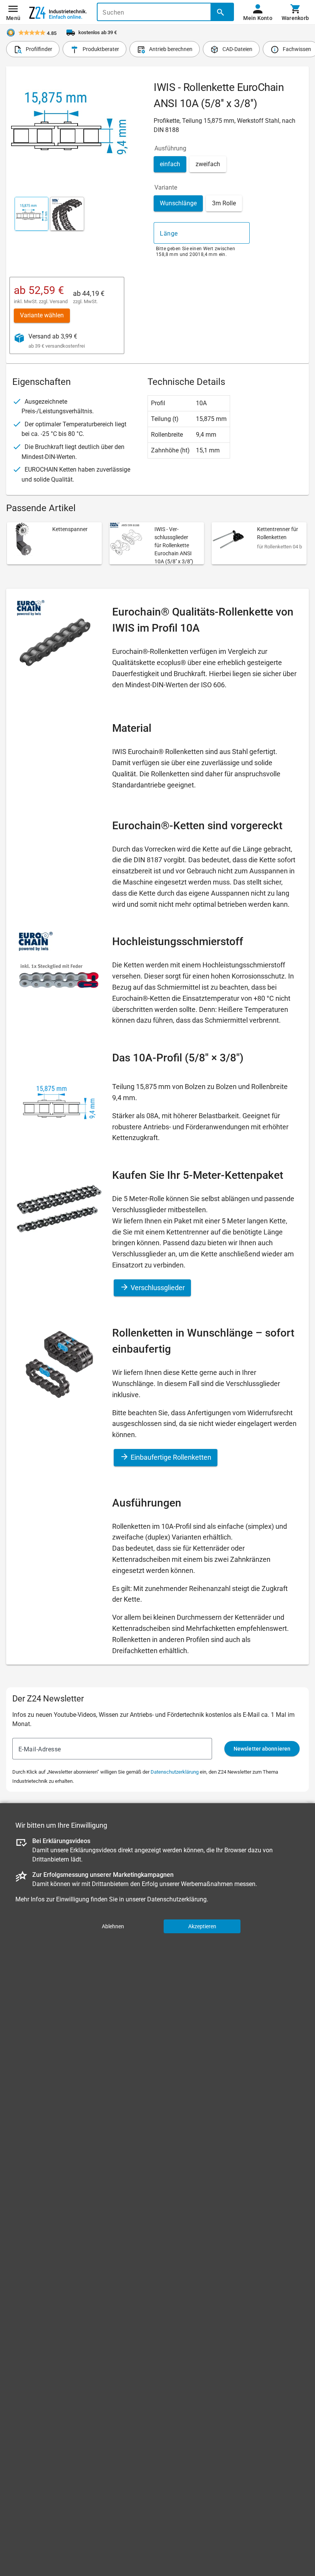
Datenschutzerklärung (175, 1772)
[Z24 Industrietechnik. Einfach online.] (58, 12)
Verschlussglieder (157, 1288)
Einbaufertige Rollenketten (170, 1457)
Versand (59, 301)
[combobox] (202, 233)
